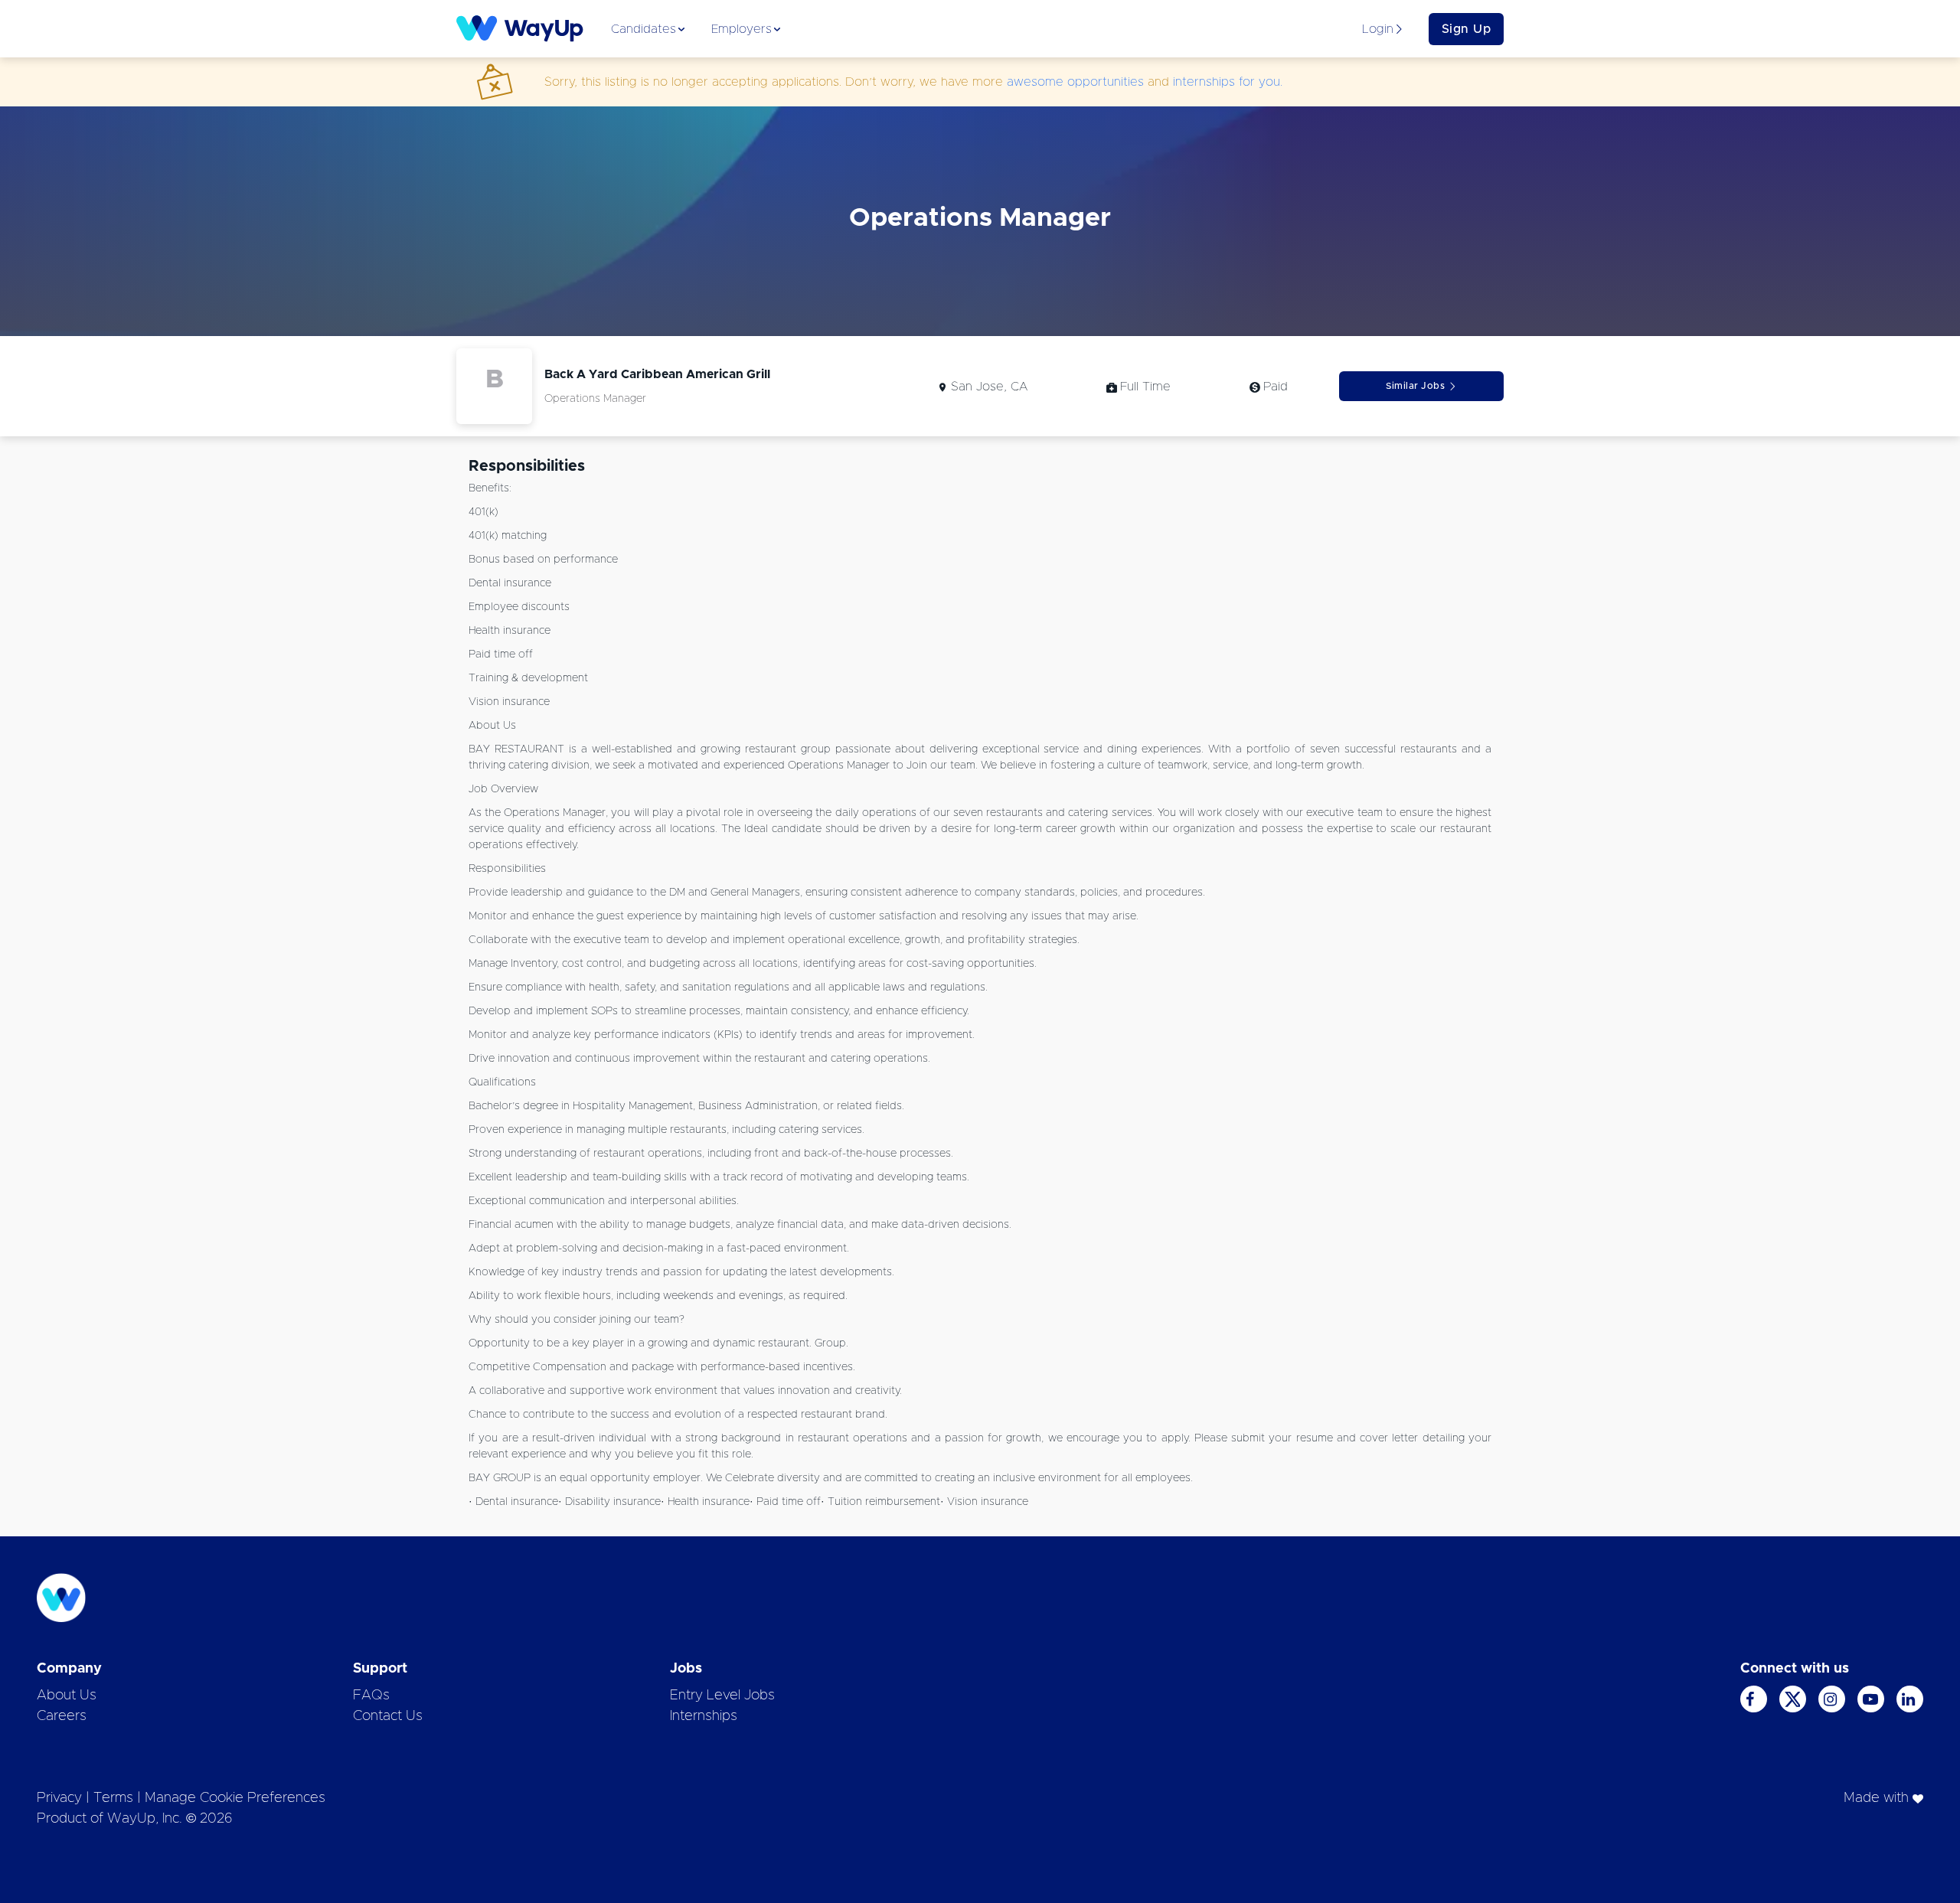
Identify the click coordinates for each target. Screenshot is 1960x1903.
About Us (67, 1696)
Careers (62, 1716)
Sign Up (1467, 29)
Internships (704, 1716)
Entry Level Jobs (722, 1696)
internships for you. (1228, 82)
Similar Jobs (1415, 386)
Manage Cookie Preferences (235, 1798)
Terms (113, 1798)
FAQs (371, 1696)
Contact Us (388, 1716)
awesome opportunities (1075, 82)
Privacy (59, 1798)
